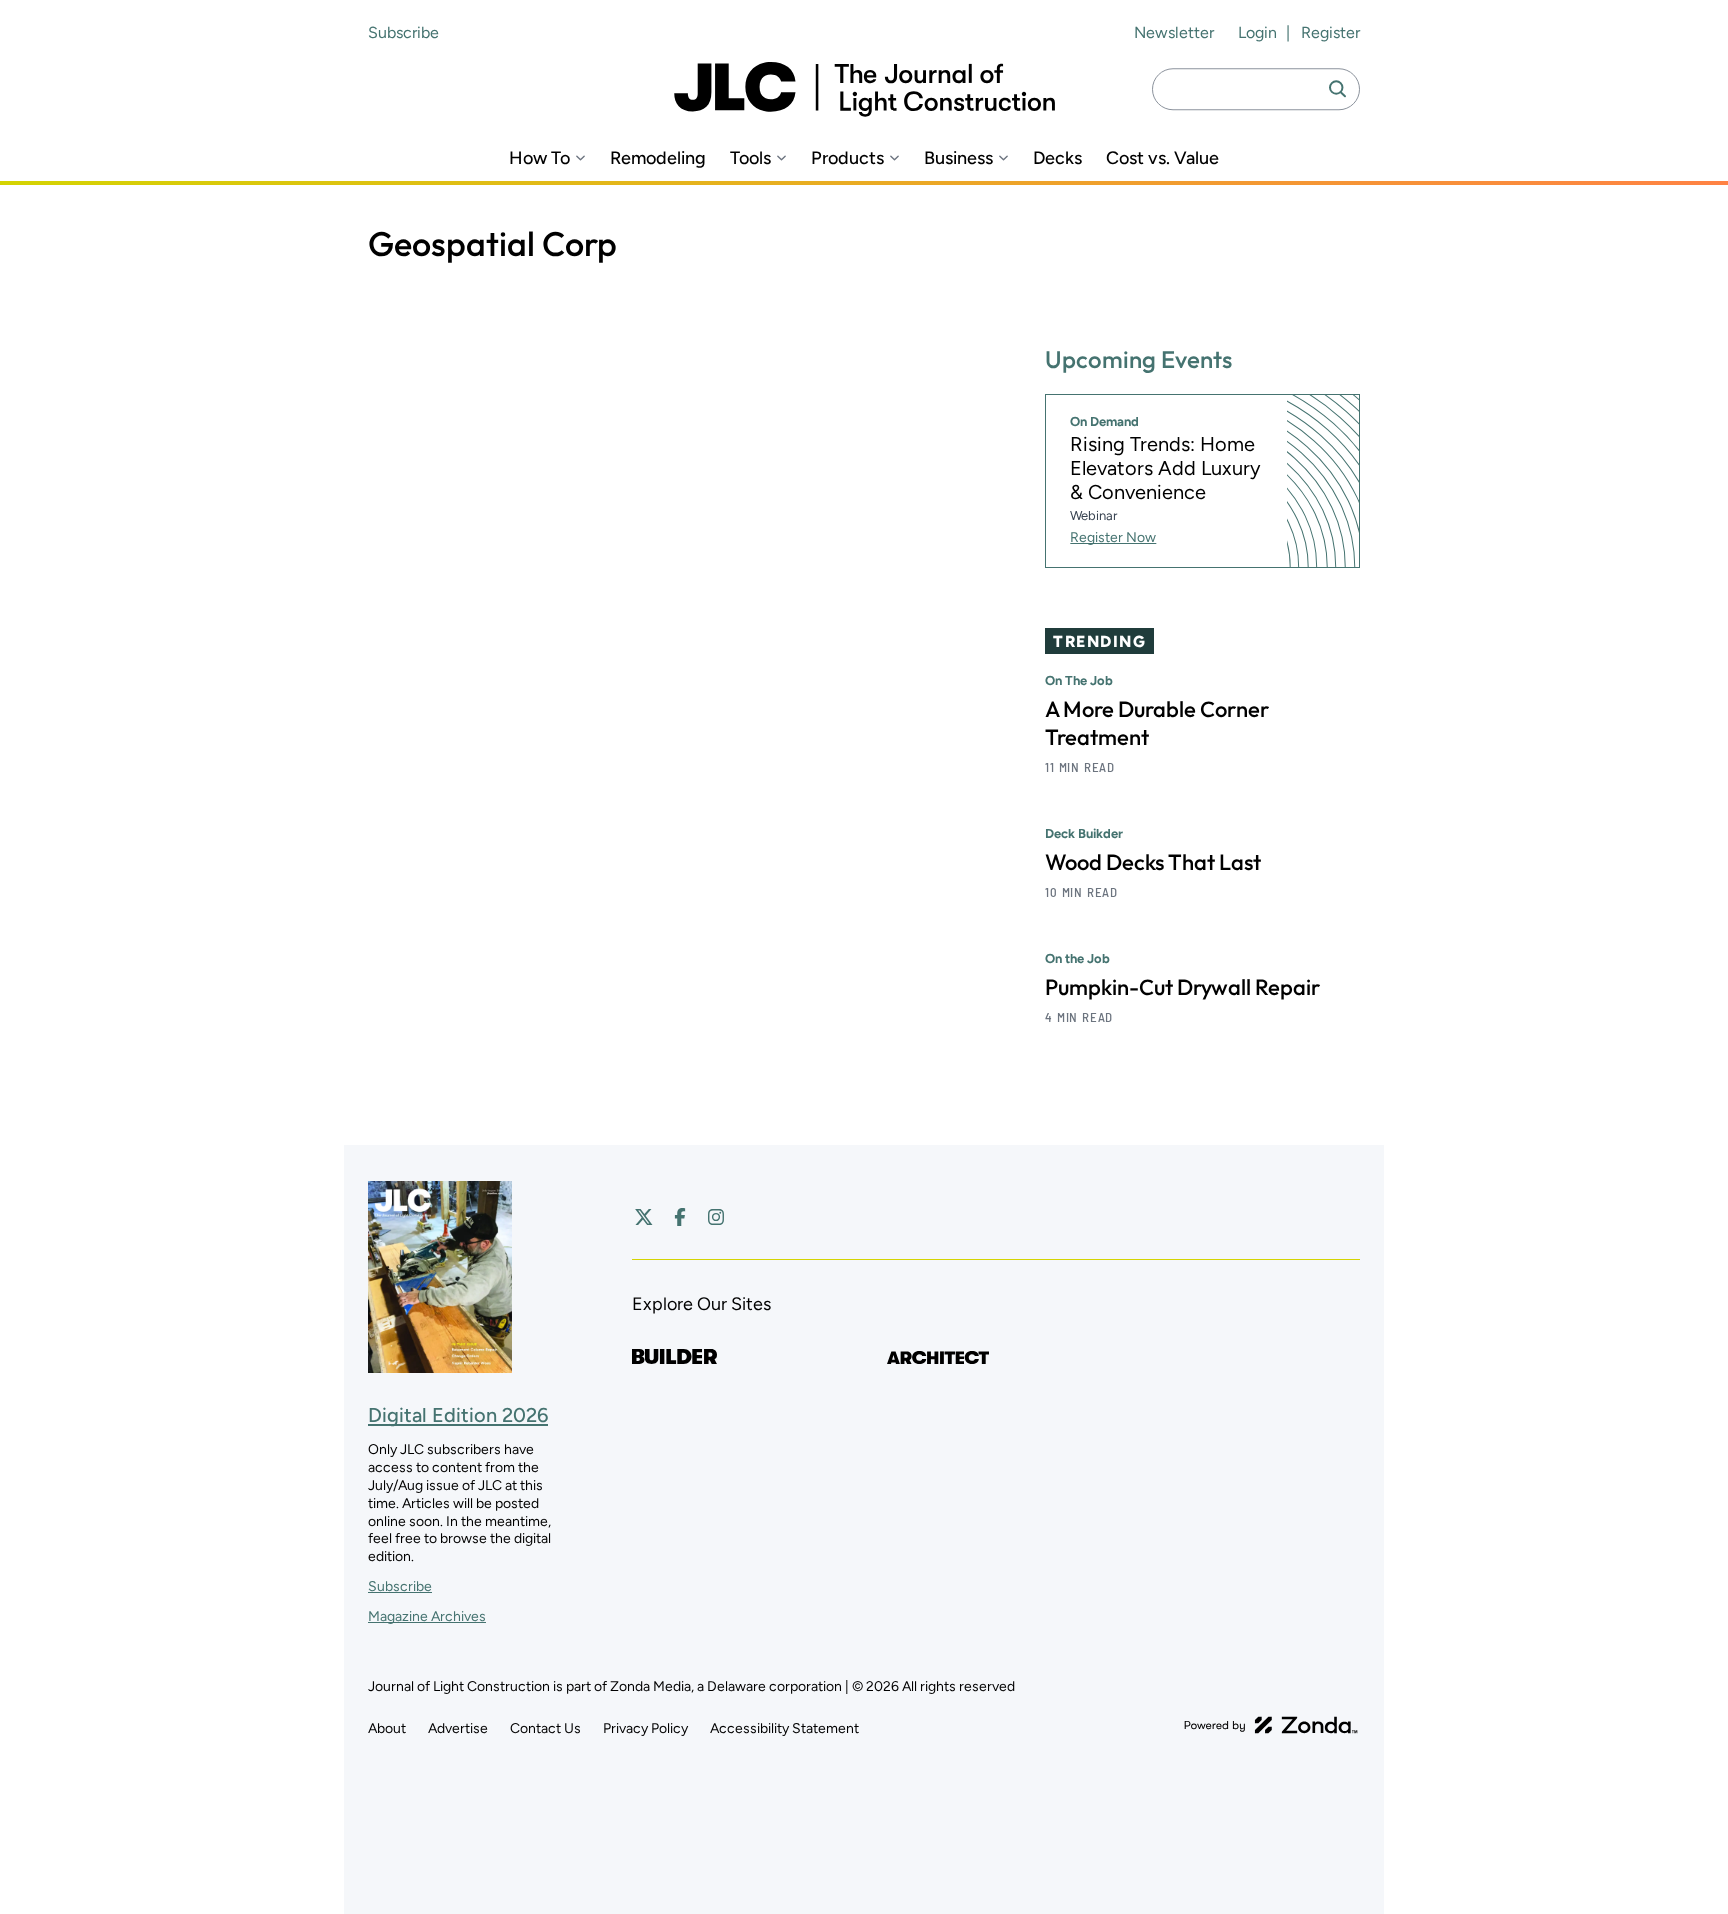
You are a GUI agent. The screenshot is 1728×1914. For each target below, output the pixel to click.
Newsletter (1174, 32)
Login (1257, 32)
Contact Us (545, 1728)
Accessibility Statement (784, 1728)
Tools (750, 158)
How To (539, 158)
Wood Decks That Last (1153, 862)
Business (958, 158)
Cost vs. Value (1162, 158)
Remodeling (658, 158)
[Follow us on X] (644, 1217)
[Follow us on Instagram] (716, 1217)
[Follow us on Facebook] (680, 1217)
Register (1330, 32)
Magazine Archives (427, 1616)
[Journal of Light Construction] (864, 89)
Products (847, 158)
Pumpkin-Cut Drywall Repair (1182, 987)
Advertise (458, 1728)
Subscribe (403, 32)
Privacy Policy (645, 1728)
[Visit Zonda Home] (1271, 1725)
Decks (1057, 158)
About (387, 1728)
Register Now (1113, 537)
